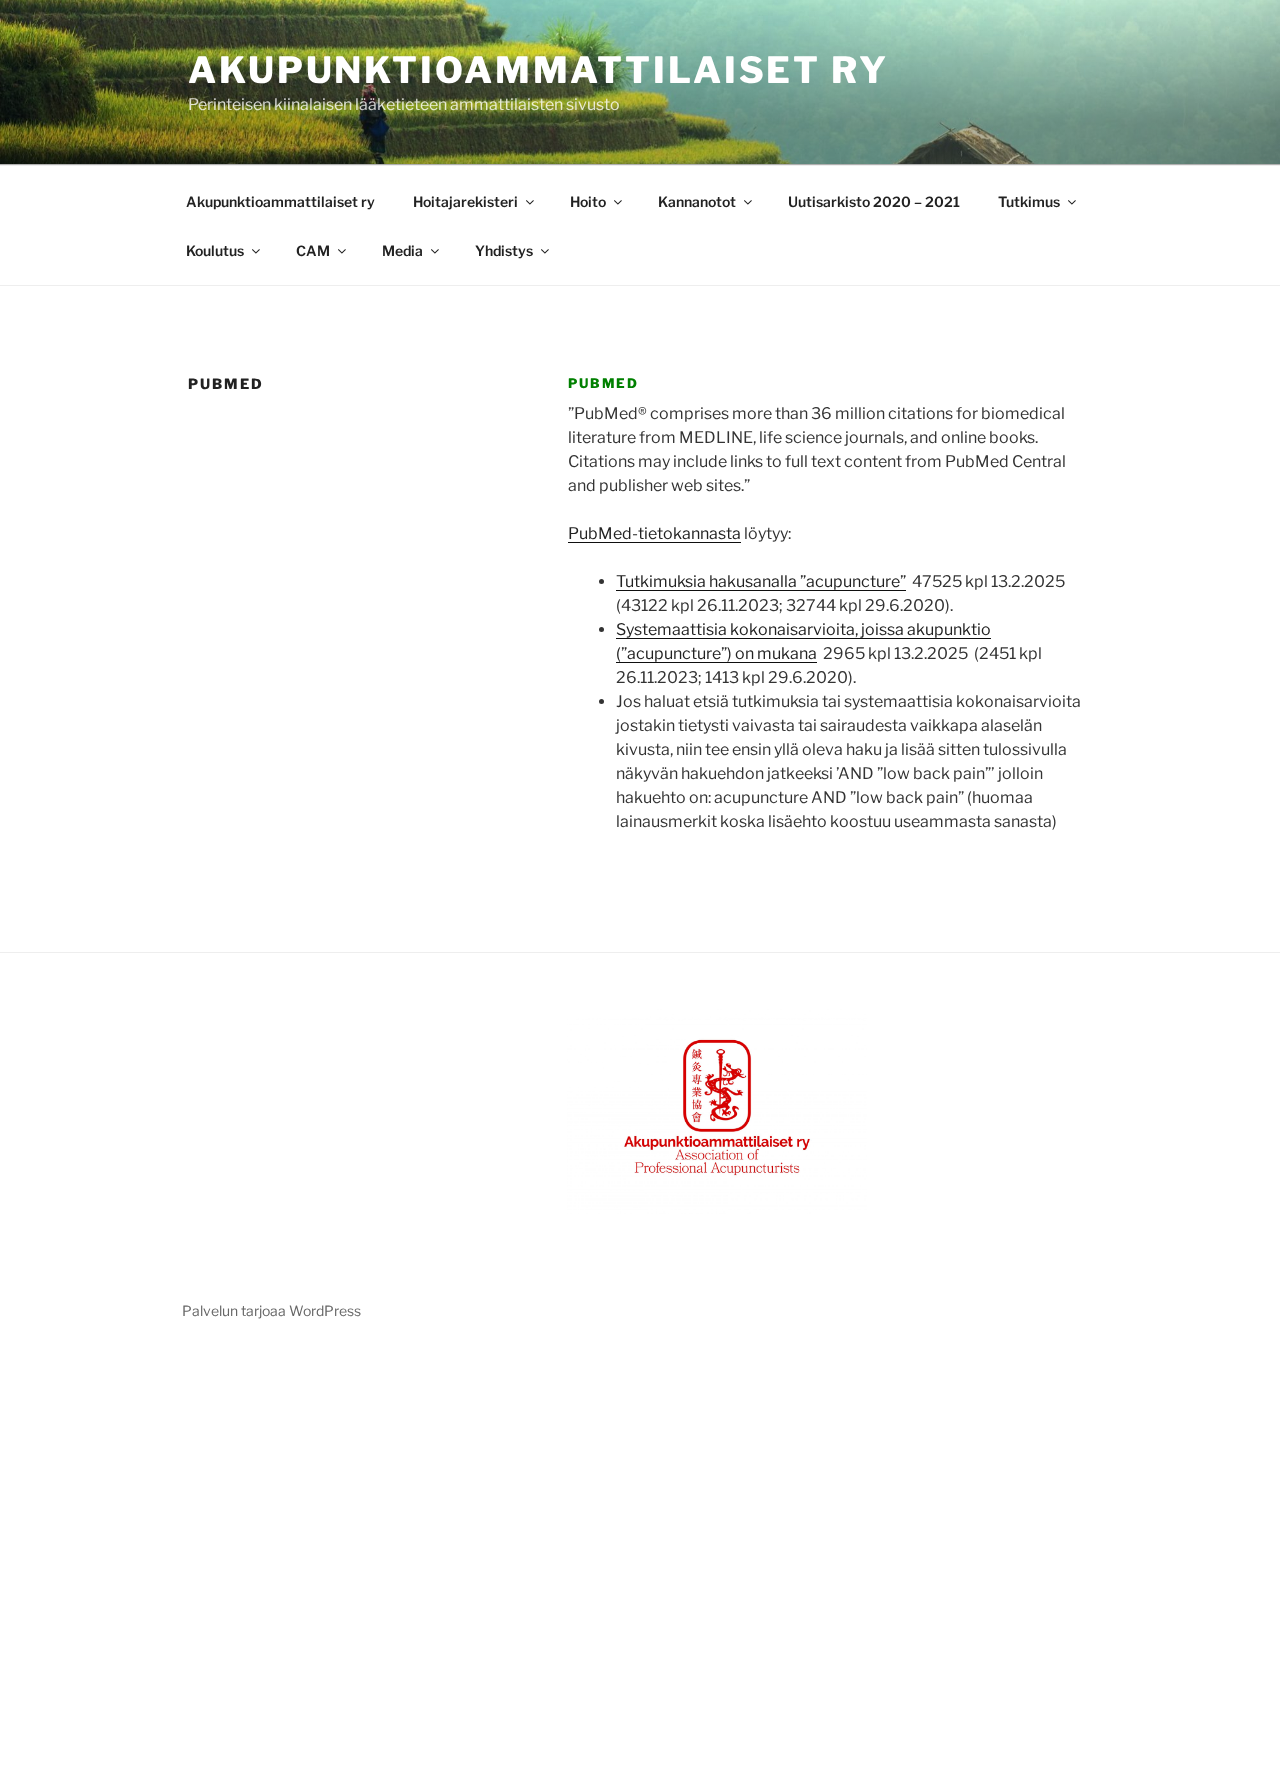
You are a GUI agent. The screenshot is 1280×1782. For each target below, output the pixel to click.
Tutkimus (1029, 201)
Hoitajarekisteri (465, 201)
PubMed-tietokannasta (654, 533)
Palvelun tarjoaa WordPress (271, 1310)
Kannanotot (697, 201)
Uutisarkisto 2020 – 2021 (874, 201)
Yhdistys (504, 250)
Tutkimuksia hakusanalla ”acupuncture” (761, 581)
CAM (313, 250)
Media (402, 250)
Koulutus (215, 250)
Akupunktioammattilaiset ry (538, 70)
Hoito (588, 201)
